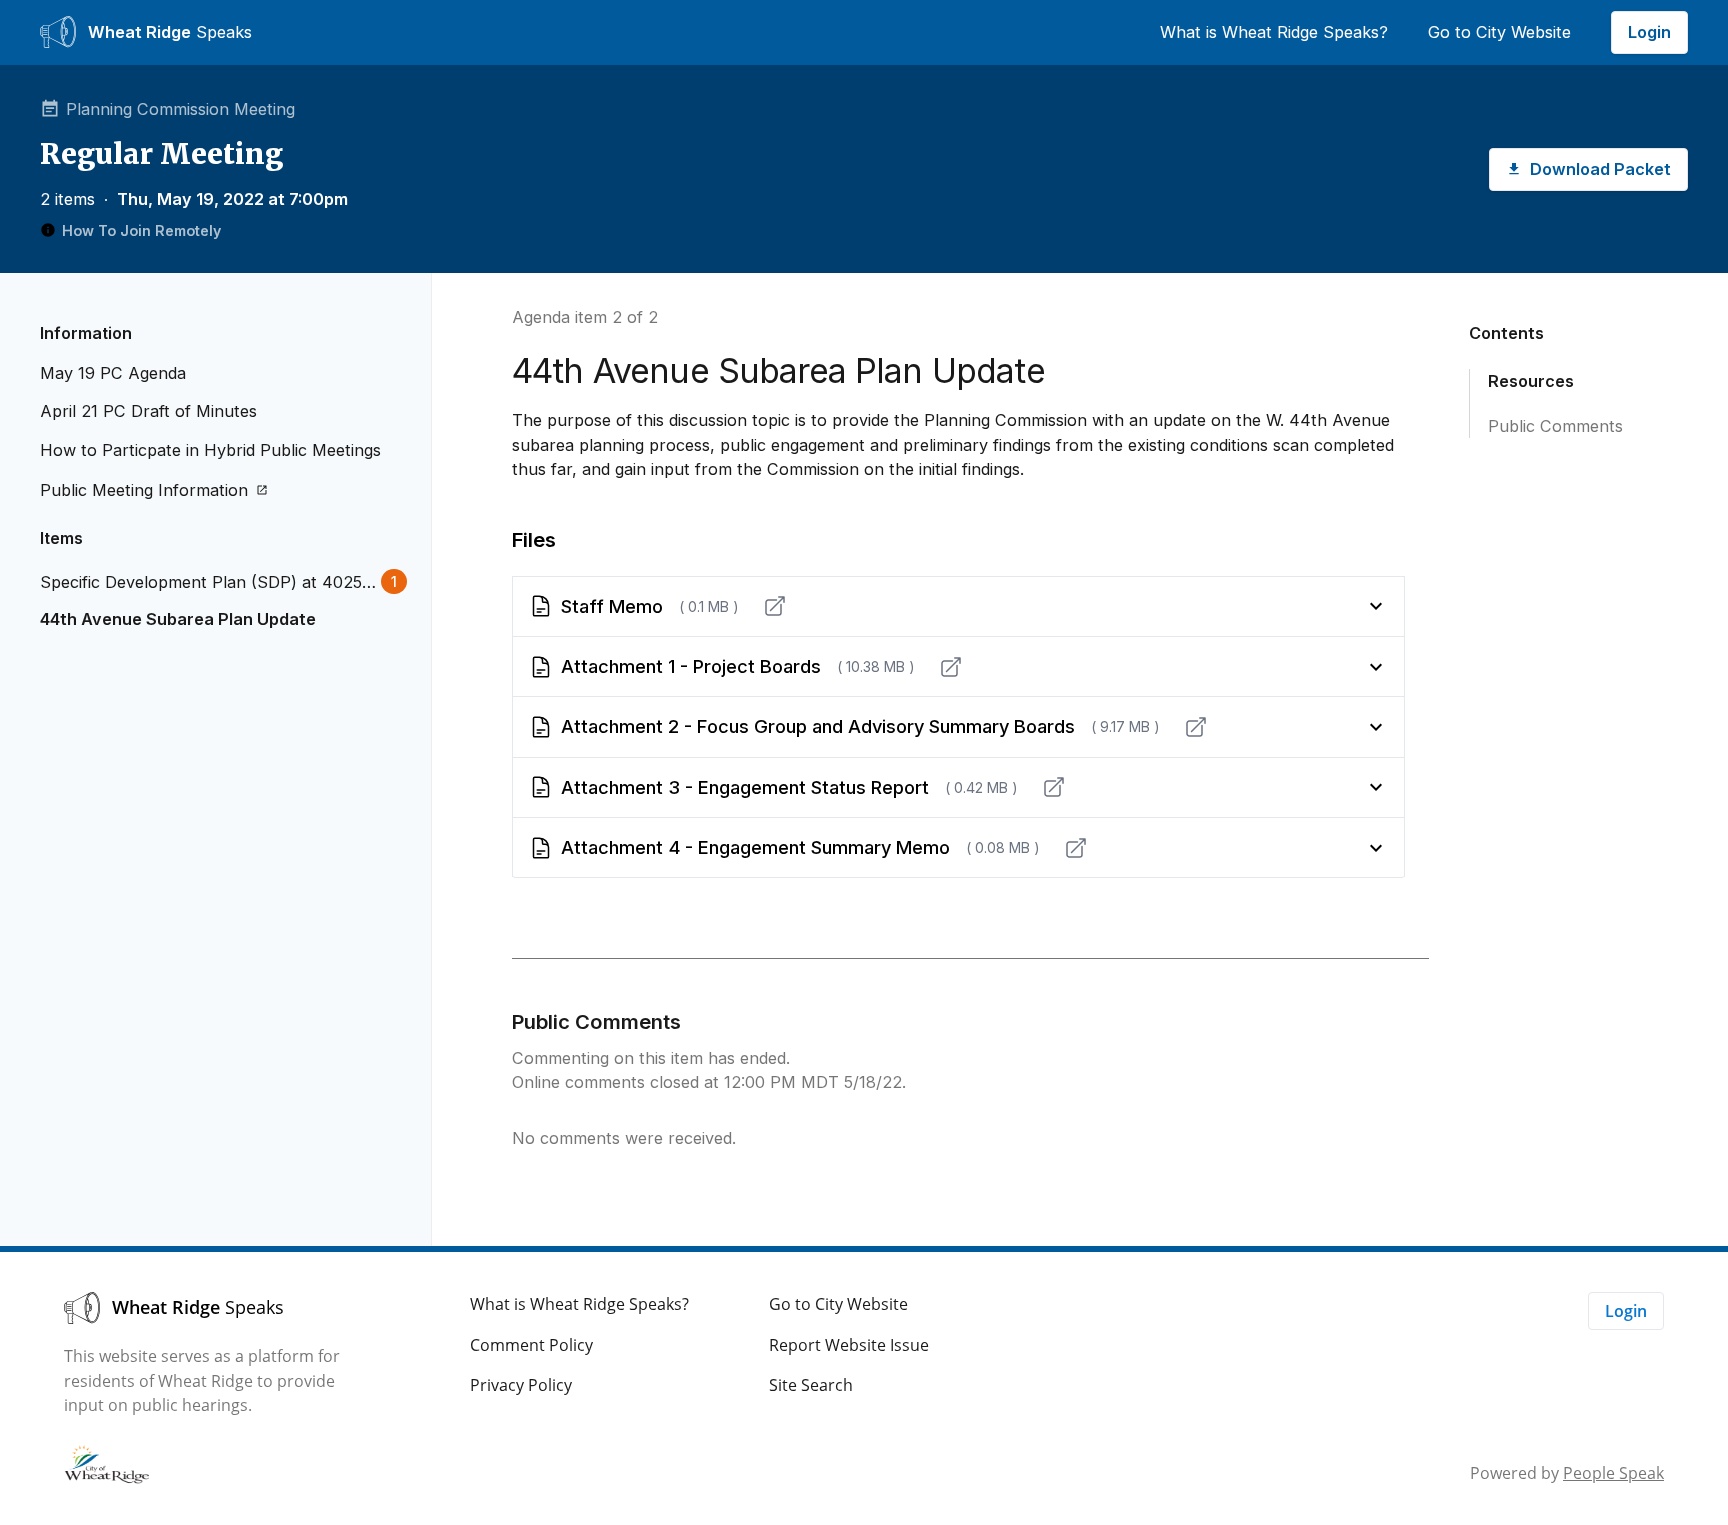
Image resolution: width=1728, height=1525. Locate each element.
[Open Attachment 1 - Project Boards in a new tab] (951, 667)
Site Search (811, 1385)
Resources (1531, 381)
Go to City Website (1499, 32)
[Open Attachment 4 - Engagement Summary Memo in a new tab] (1076, 848)
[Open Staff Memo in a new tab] (775, 606)
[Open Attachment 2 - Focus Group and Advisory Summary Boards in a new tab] (1196, 727)
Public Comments (1555, 426)
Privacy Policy (521, 1385)
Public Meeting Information (144, 490)
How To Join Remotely (141, 230)
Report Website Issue (849, 1345)
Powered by (1567, 1473)
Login (1649, 32)
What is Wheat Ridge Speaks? (1274, 32)
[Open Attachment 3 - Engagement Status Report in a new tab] (1054, 787)
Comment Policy (531, 1345)
